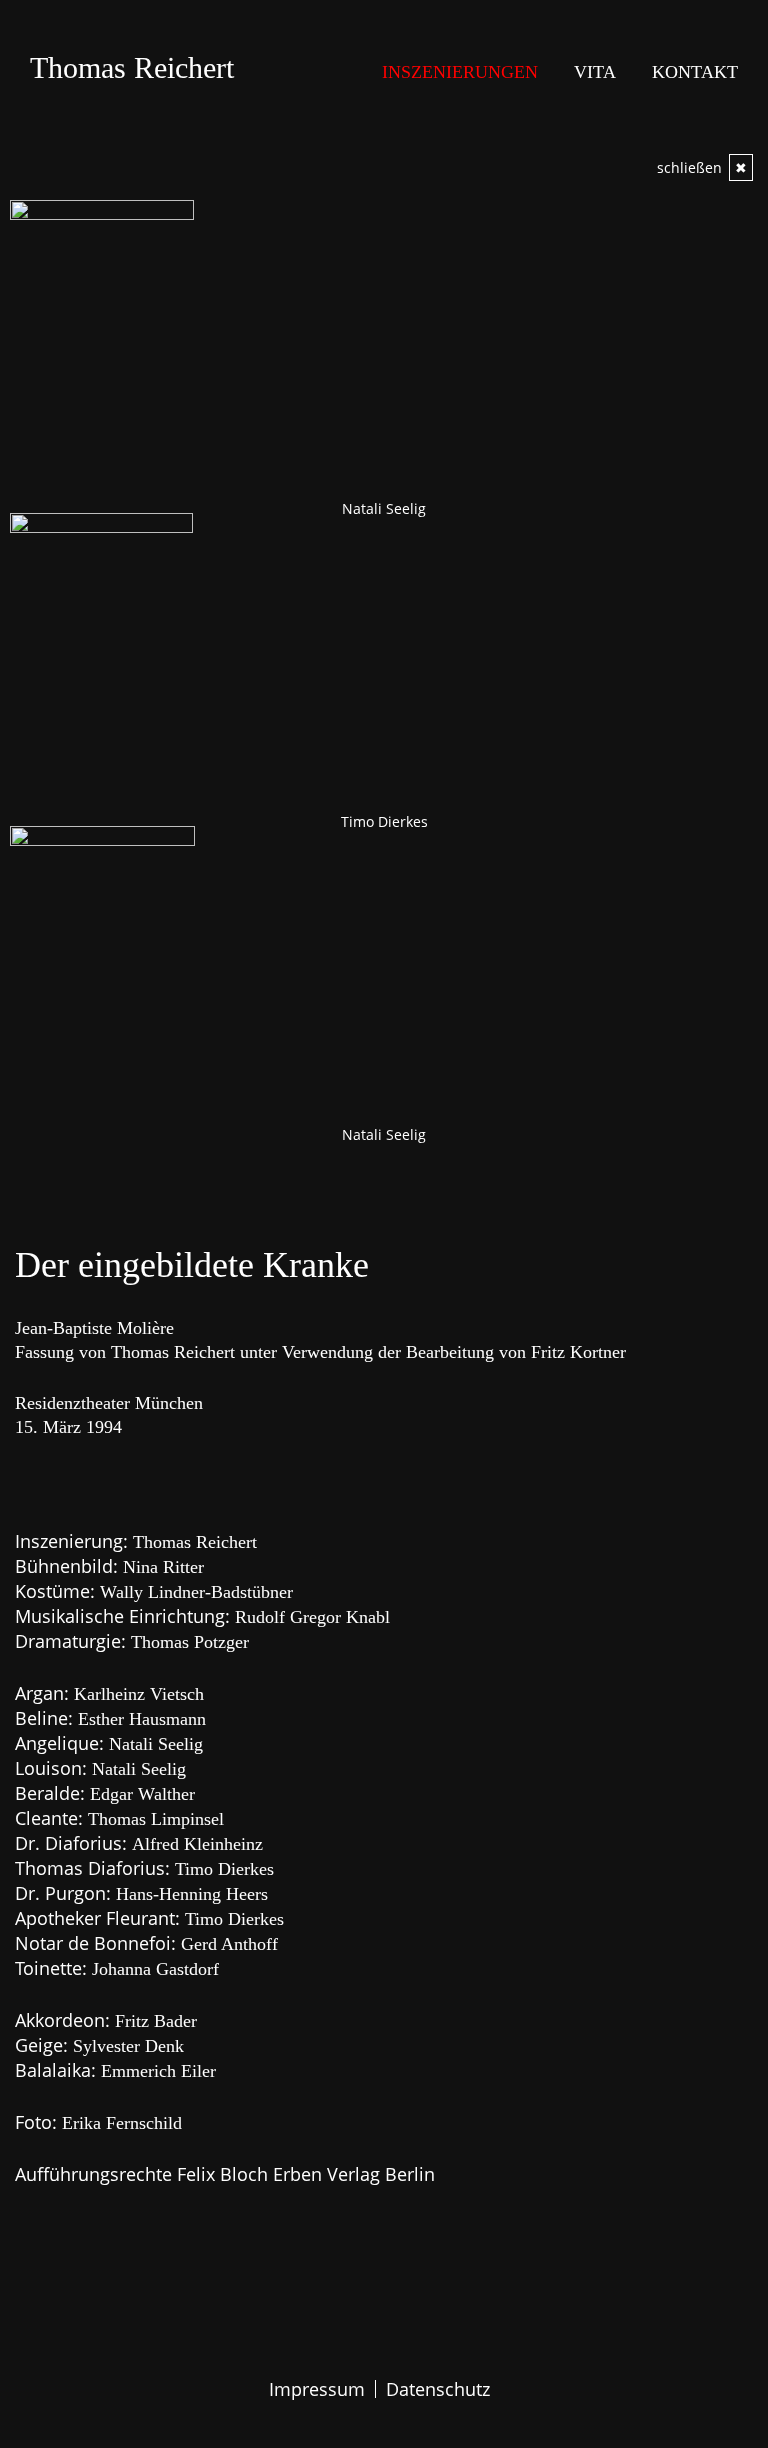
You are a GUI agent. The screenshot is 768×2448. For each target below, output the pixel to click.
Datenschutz (438, 2389)
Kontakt (695, 72)
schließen (702, 167)
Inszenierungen (460, 72)
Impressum (317, 2389)
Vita (595, 72)
